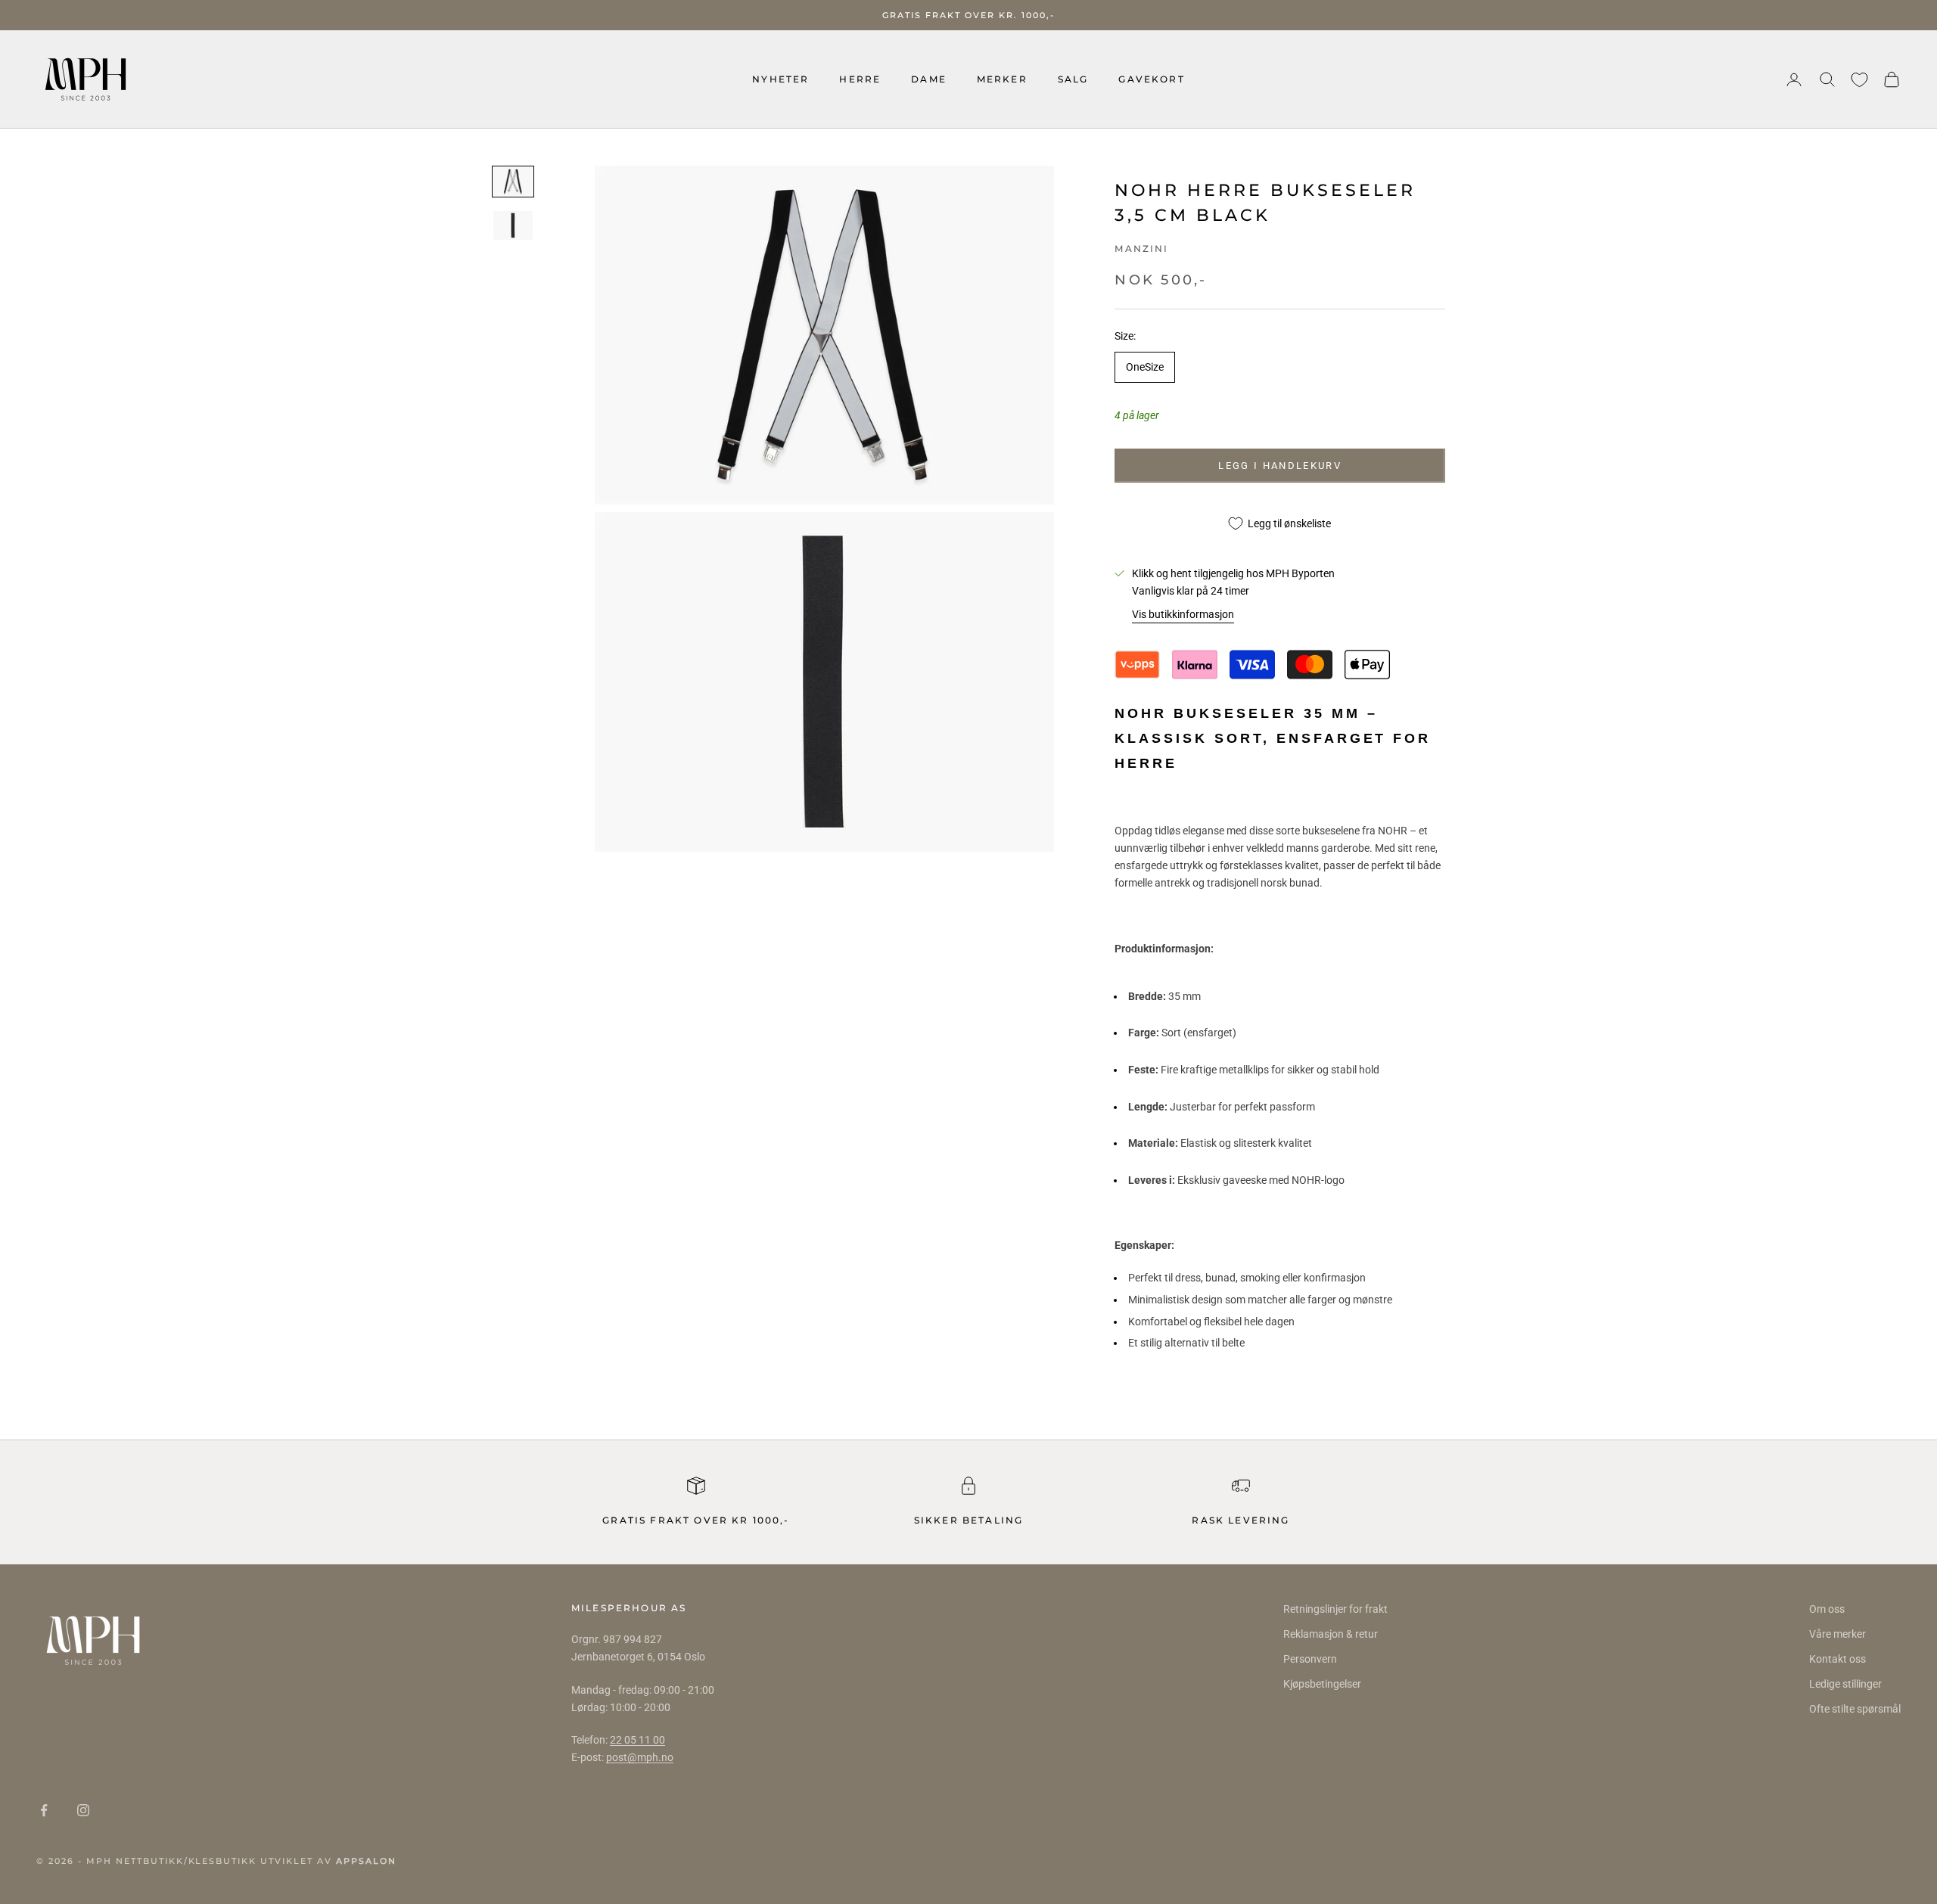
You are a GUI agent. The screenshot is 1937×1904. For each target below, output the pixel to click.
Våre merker (1838, 1634)
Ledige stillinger (1845, 1684)
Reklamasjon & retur (1331, 1634)
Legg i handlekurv (1280, 466)
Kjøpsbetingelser (1322, 1684)
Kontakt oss (1838, 1659)
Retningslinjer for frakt (1335, 1609)
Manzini (1141, 248)
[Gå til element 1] (513, 182)
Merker (1002, 79)
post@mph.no (640, 1757)
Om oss (1827, 1609)
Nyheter (780, 79)
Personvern (1310, 1659)
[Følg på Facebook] (44, 1810)
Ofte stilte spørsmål (1855, 1709)
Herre (860, 79)
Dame (929, 79)
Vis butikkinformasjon (1183, 614)
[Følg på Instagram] (83, 1810)
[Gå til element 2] (513, 225)
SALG (1073, 79)
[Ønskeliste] (1859, 80)
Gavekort (1151, 79)
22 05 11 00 (637, 1740)
